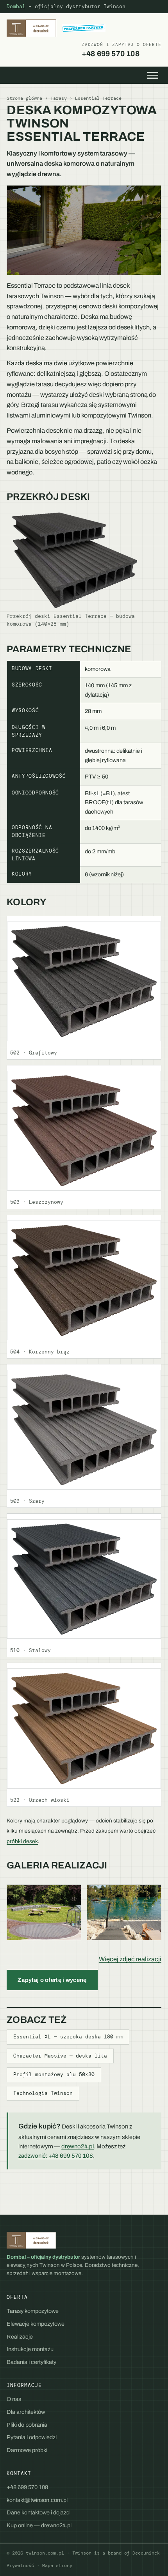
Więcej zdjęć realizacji (130, 1959)
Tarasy (59, 98)
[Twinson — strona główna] (56, 28)
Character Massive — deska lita (60, 2056)
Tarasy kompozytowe (33, 2311)
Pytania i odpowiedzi (32, 2437)
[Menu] (153, 75)
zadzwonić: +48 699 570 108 (56, 2156)
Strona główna (24, 98)
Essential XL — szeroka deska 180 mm (68, 2037)
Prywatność (20, 2566)
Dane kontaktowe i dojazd (38, 2512)
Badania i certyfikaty (31, 2362)
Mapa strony (57, 2566)
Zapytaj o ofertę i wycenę (52, 1980)
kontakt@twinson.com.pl (37, 2500)
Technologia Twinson (43, 2093)
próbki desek (22, 1841)
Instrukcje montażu (30, 2349)
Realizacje (20, 2337)
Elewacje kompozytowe (36, 2324)
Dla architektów (26, 2412)
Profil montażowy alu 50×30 (54, 2075)
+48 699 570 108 (122, 50)
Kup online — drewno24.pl (39, 2525)
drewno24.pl (78, 2146)
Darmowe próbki (27, 2450)
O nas (14, 2399)
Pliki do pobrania (27, 2425)
